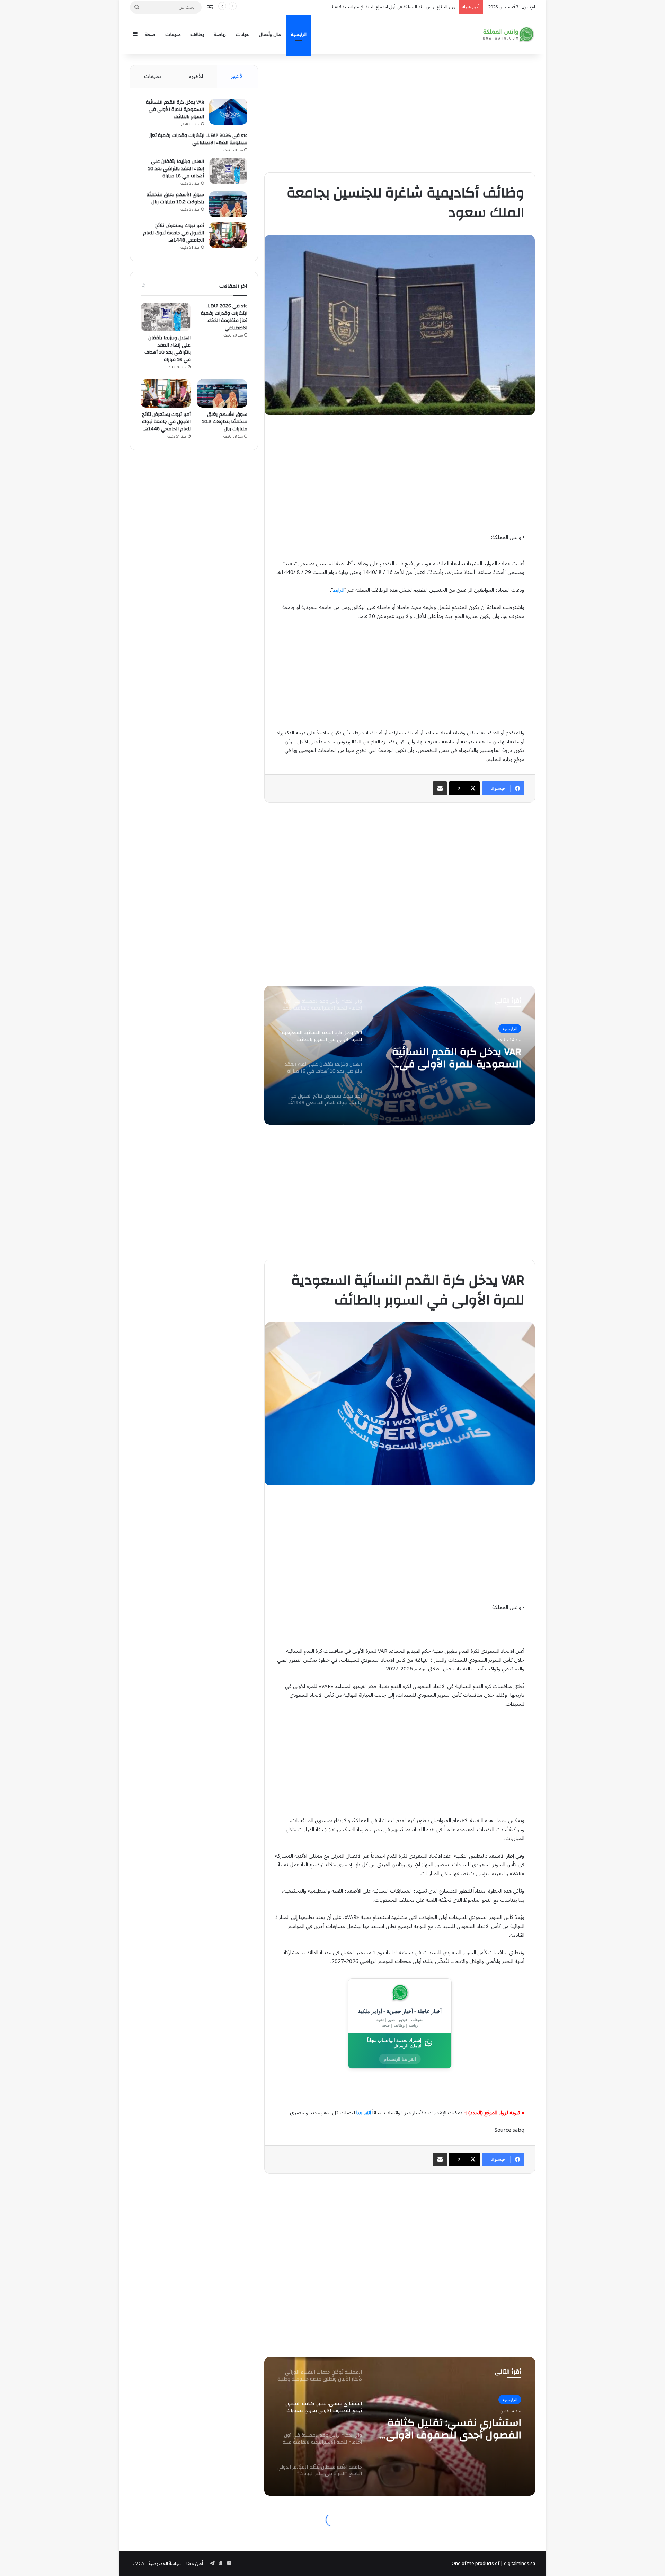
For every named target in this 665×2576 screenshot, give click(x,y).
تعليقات (153, 76)
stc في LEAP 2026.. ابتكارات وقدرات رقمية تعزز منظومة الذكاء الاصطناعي (198, 139)
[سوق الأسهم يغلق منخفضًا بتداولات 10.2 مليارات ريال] (228, 204)
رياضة (220, 34)
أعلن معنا (195, 2564)
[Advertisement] (400, 113)
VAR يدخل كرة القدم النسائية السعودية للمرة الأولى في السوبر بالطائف (175, 110)
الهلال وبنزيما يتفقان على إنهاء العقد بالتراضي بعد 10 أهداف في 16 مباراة (176, 169)
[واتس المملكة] (509, 34)
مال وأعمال (270, 34)
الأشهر (237, 76)
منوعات (173, 34)
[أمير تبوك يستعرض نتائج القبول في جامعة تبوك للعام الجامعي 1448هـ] (228, 235)
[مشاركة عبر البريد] (440, 788)
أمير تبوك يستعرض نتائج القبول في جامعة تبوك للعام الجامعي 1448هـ (174, 233)
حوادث (242, 34)
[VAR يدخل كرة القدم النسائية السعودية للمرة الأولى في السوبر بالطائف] (228, 112)
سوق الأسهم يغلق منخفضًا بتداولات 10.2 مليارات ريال (175, 198)
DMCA (138, 2564)
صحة (150, 34)
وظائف (197, 34)
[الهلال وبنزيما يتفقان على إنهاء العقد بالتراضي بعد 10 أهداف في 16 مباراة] (228, 171)
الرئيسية (299, 34)
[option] (400, 1055)
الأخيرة (196, 76)
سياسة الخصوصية (165, 2564)
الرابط (339, 590)
